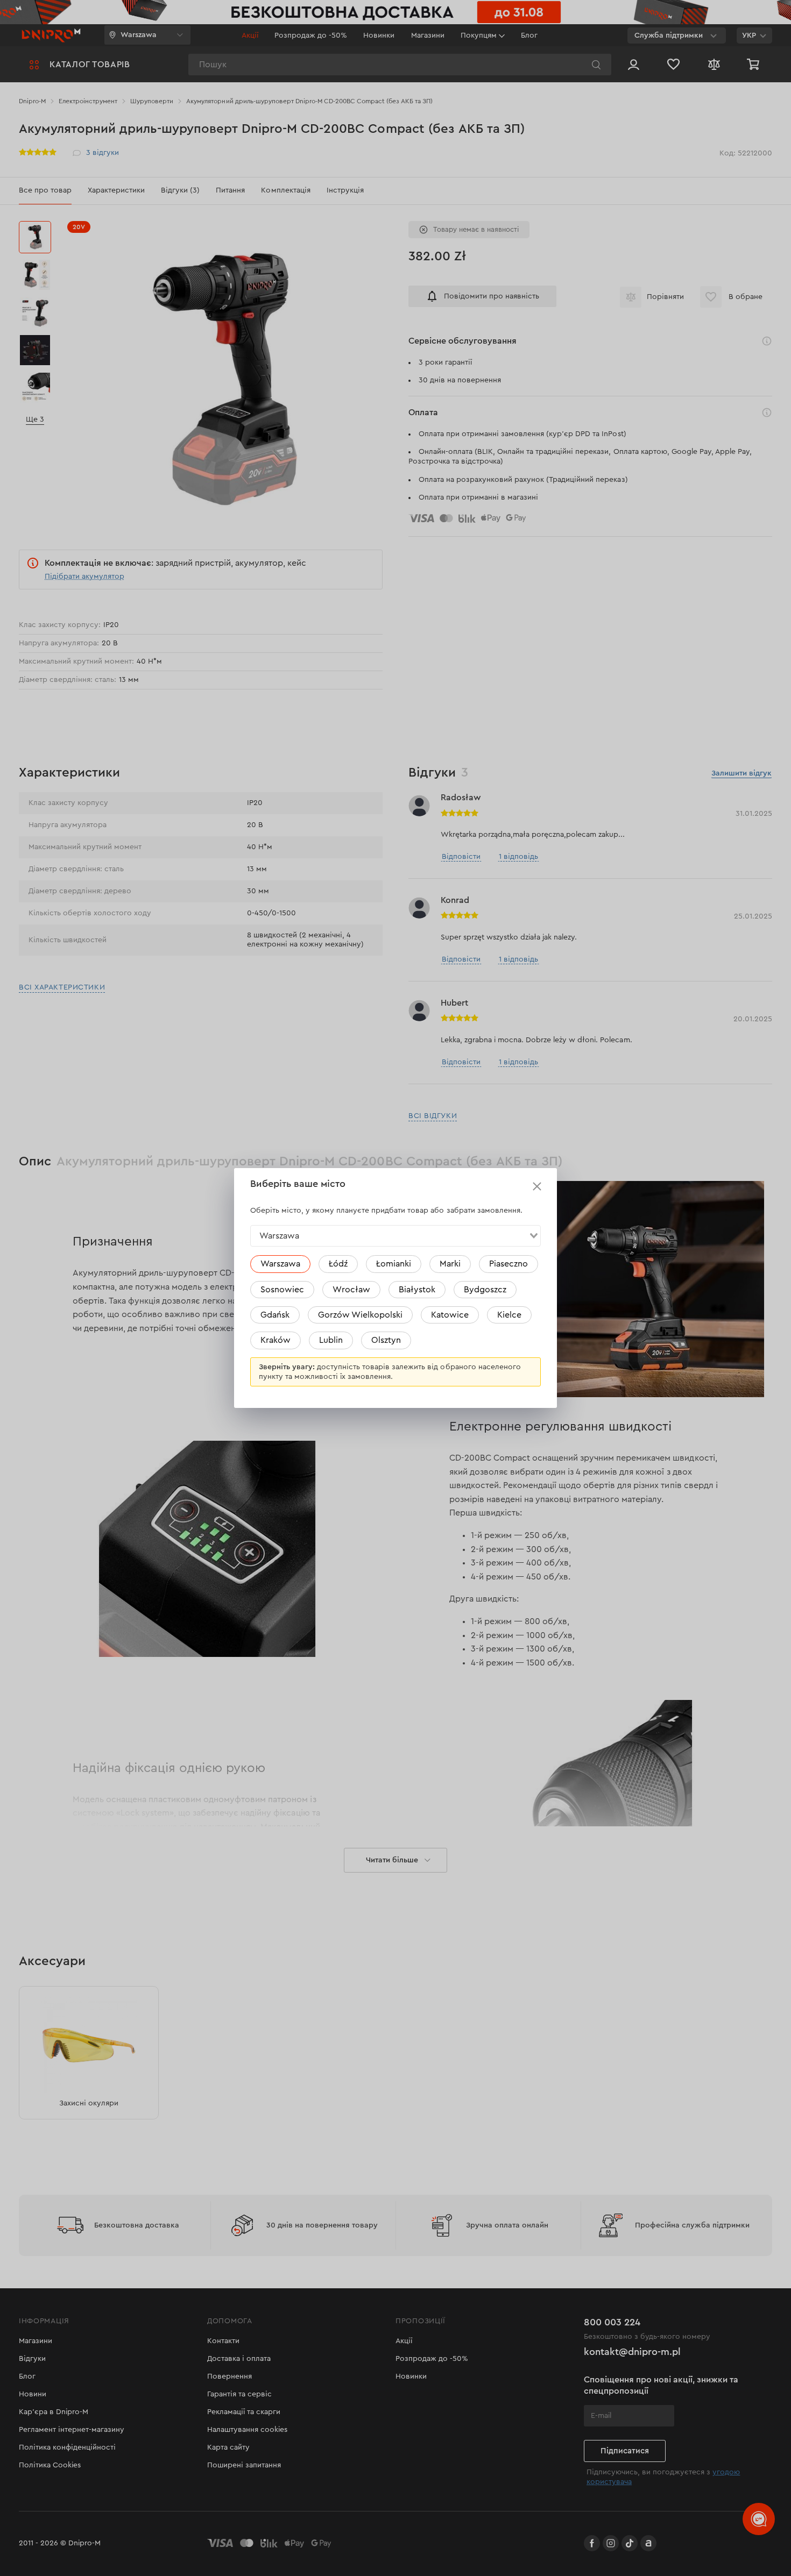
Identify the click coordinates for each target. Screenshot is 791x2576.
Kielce (509, 1315)
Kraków (276, 1340)
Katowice (450, 1315)
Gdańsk (275, 1315)
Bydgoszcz (485, 1290)
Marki (450, 1264)
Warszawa (280, 1264)
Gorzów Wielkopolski (360, 1315)
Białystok (417, 1290)
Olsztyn (386, 1340)
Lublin (331, 1340)
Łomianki (394, 1264)
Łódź (338, 1264)
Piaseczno (508, 1264)
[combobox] (395, 1236)
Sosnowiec (282, 1290)
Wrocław (351, 1290)
